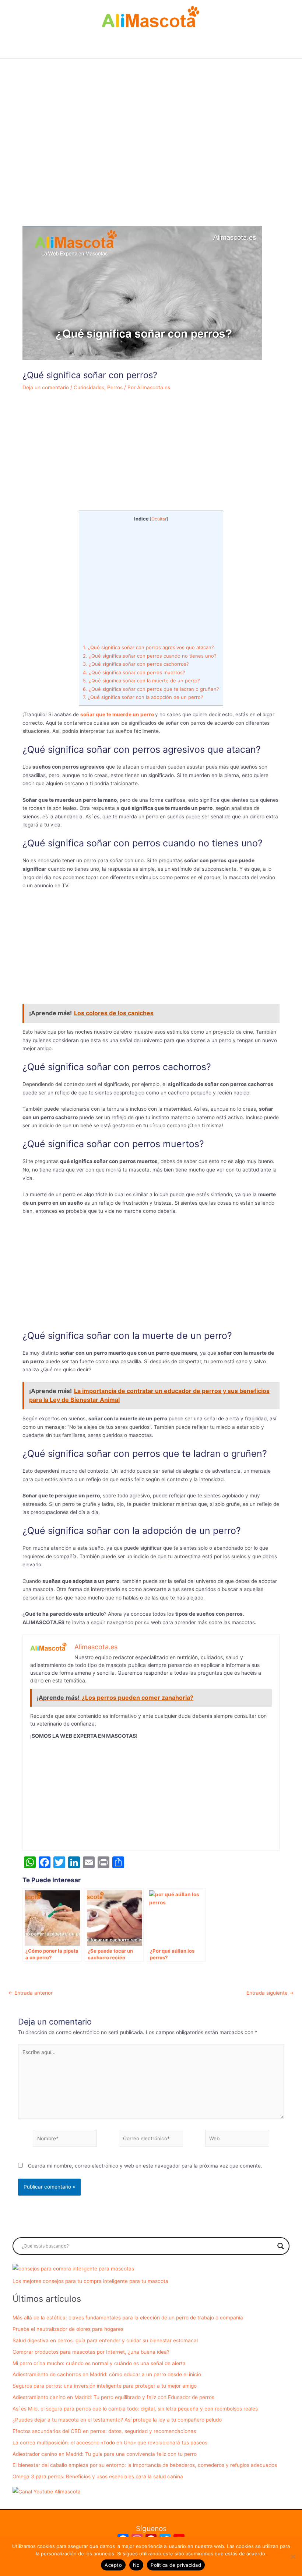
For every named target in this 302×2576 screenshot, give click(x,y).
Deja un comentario (46, 387)
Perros (115, 387)
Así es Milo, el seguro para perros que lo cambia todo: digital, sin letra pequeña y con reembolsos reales (135, 2409)
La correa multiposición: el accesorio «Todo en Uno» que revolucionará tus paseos (110, 2443)
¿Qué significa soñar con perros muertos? (134, 672)
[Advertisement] (151, 157)
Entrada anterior (30, 1993)
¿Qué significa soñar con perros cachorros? (136, 664)
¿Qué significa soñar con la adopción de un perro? (143, 697)
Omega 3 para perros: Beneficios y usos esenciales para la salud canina (98, 2476)
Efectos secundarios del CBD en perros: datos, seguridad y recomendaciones (104, 2431)
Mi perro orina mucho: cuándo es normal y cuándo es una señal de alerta (99, 2363)
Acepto (113, 2565)
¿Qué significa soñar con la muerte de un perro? (141, 680)
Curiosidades (89, 387)
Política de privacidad (176, 2565)
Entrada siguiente (270, 1993)
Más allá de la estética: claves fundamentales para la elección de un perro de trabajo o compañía (128, 2318)
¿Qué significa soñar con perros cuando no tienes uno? (150, 656)
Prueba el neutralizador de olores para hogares (68, 2329)
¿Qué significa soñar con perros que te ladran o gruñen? (151, 689)
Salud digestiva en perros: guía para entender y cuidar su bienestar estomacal (105, 2340)
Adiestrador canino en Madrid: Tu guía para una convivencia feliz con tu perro (105, 2454)
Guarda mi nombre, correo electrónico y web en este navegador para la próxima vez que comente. (145, 2166)
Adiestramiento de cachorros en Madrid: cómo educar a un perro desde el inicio (107, 2374)
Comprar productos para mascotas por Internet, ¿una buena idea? (91, 2352)
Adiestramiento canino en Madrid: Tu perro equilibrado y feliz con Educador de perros (113, 2397)
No (136, 2565)
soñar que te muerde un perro (117, 714)
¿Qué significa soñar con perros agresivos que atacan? (148, 647)
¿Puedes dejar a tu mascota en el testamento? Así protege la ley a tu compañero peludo (117, 2420)
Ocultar (159, 519)
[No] (293, 2556)
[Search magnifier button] (281, 2246)
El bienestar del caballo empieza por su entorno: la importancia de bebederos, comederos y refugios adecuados (145, 2465)
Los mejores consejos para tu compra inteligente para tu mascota (90, 2281)
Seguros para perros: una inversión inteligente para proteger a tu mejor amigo (105, 2386)
